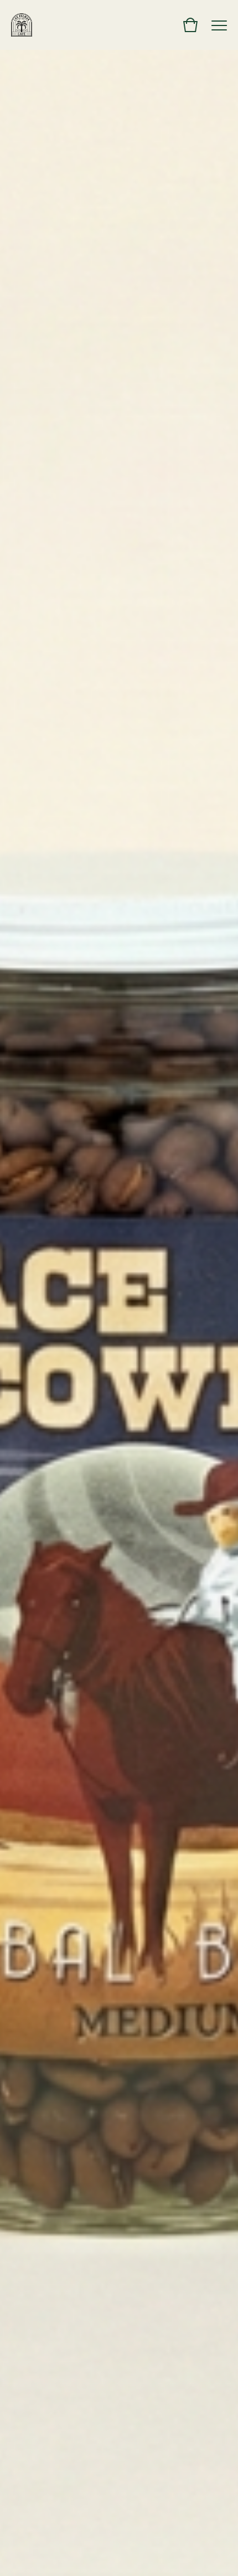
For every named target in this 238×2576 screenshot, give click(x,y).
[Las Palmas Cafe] (22, 25)
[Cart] (190, 25)
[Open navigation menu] (219, 25)
